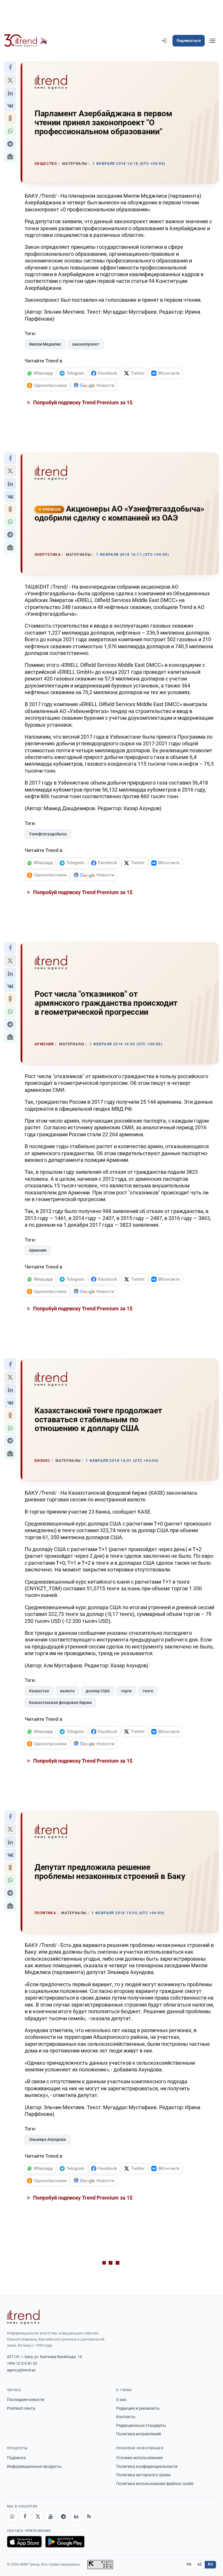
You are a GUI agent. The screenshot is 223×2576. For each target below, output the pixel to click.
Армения (38, 1250)
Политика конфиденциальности (147, 2466)
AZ (200, 2564)
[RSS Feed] (89, 2517)
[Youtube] (51, 2517)
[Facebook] (25, 2517)
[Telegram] (63, 2517)
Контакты (126, 2417)
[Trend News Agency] (23, 2317)
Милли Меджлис (45, 344)
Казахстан (39, 1691)
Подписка (16, 2458)
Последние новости (26, 2400)
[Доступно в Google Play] (65, 2542)
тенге (148, 1691)
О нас (121, 2400)
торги (126, 1691)
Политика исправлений (139, 2434)
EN (189, 2564)
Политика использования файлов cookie (155, 2484)
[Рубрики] (213, 41)
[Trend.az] (26, 41)
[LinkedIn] (76, 2517)
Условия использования (140, 2458)
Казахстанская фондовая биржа (60, 1703)
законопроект (86, 344)
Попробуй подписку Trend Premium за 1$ (82, 402)
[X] (38, 2517)
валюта (67, 1691)
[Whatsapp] (12, 2517)
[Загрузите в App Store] (24, 2542)
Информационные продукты (34, 2466)
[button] (10, 67)
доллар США (98, 1691)
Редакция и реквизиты (138, 2408)
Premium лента (21, 2408)
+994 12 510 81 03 (22, 2363)
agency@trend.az (21, 2370)
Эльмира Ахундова (47, 2139)
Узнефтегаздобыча (48, 834)
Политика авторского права (143, 2475)
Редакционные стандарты (141, 2425)
